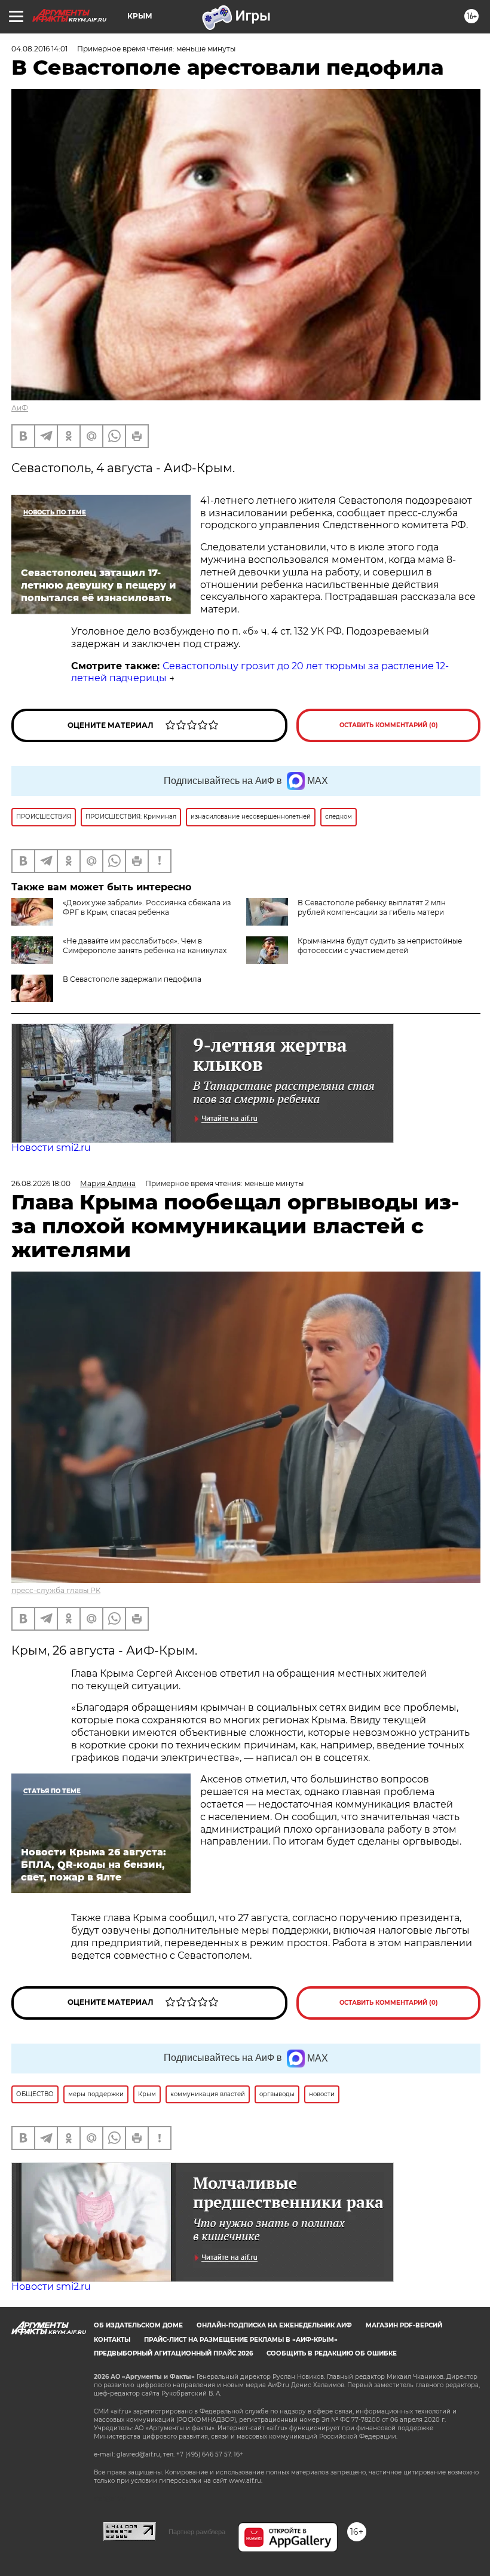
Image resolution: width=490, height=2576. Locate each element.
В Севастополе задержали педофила (132, 979)
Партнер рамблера (197, 2532)
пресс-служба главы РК (56, 1590)
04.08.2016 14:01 (39, 49)
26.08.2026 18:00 (41, 1183)
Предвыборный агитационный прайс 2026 (173, 2353)
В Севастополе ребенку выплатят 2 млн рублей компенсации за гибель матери (372, 907)
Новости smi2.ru (51, 1148)
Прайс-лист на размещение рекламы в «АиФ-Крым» (241, 2340)
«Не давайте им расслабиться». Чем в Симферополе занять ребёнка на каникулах (145, 946)
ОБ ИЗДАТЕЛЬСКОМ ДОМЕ (138, 2325)
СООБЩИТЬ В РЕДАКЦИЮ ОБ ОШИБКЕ (332, 2353)
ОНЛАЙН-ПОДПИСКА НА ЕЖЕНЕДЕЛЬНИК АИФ (274, 2325)
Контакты (112, 2340)
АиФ (20, 408)
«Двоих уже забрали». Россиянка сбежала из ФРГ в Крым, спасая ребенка (147, 907)
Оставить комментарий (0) (389, 725)
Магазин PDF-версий (404, 2325)
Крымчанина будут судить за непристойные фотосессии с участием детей (380, 946)
